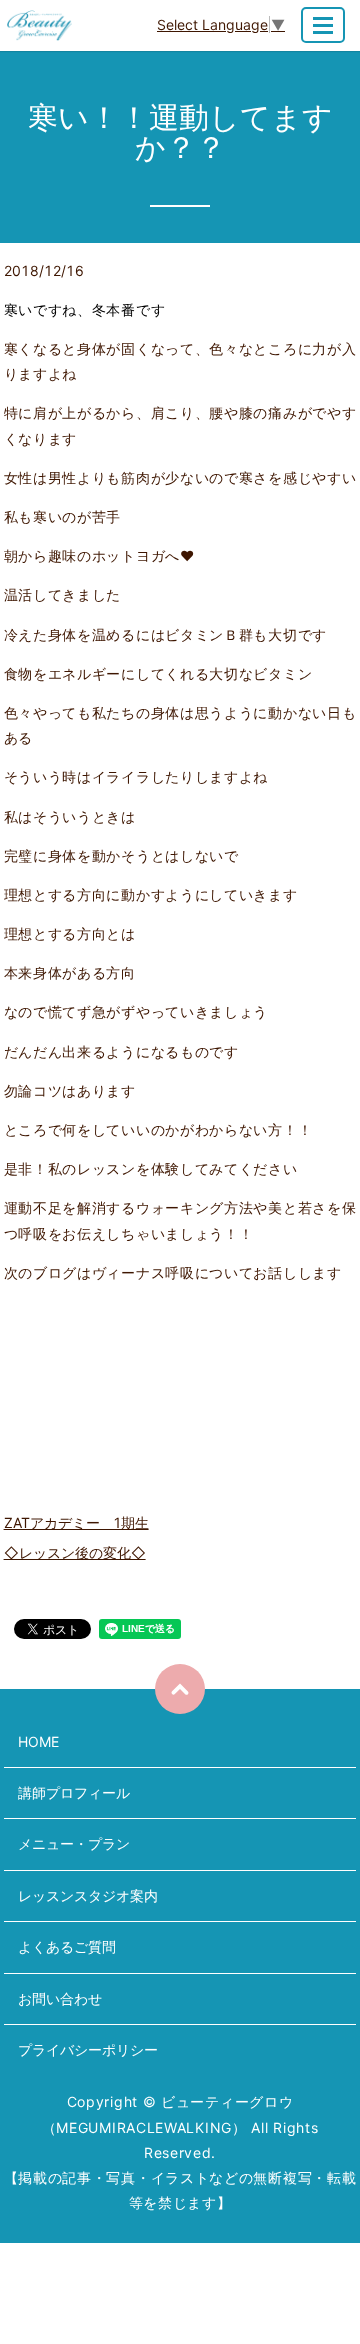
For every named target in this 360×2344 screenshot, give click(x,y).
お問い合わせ (60, 1998)
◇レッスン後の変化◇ (75, 1552)
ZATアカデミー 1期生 (76, 1522)
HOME (38, 1741)
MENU (323, 25)
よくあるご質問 (67, 1946)
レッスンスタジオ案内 (88, 1895)
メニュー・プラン (74, 1843)
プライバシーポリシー (88, 2049)
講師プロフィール (74, 1792)
